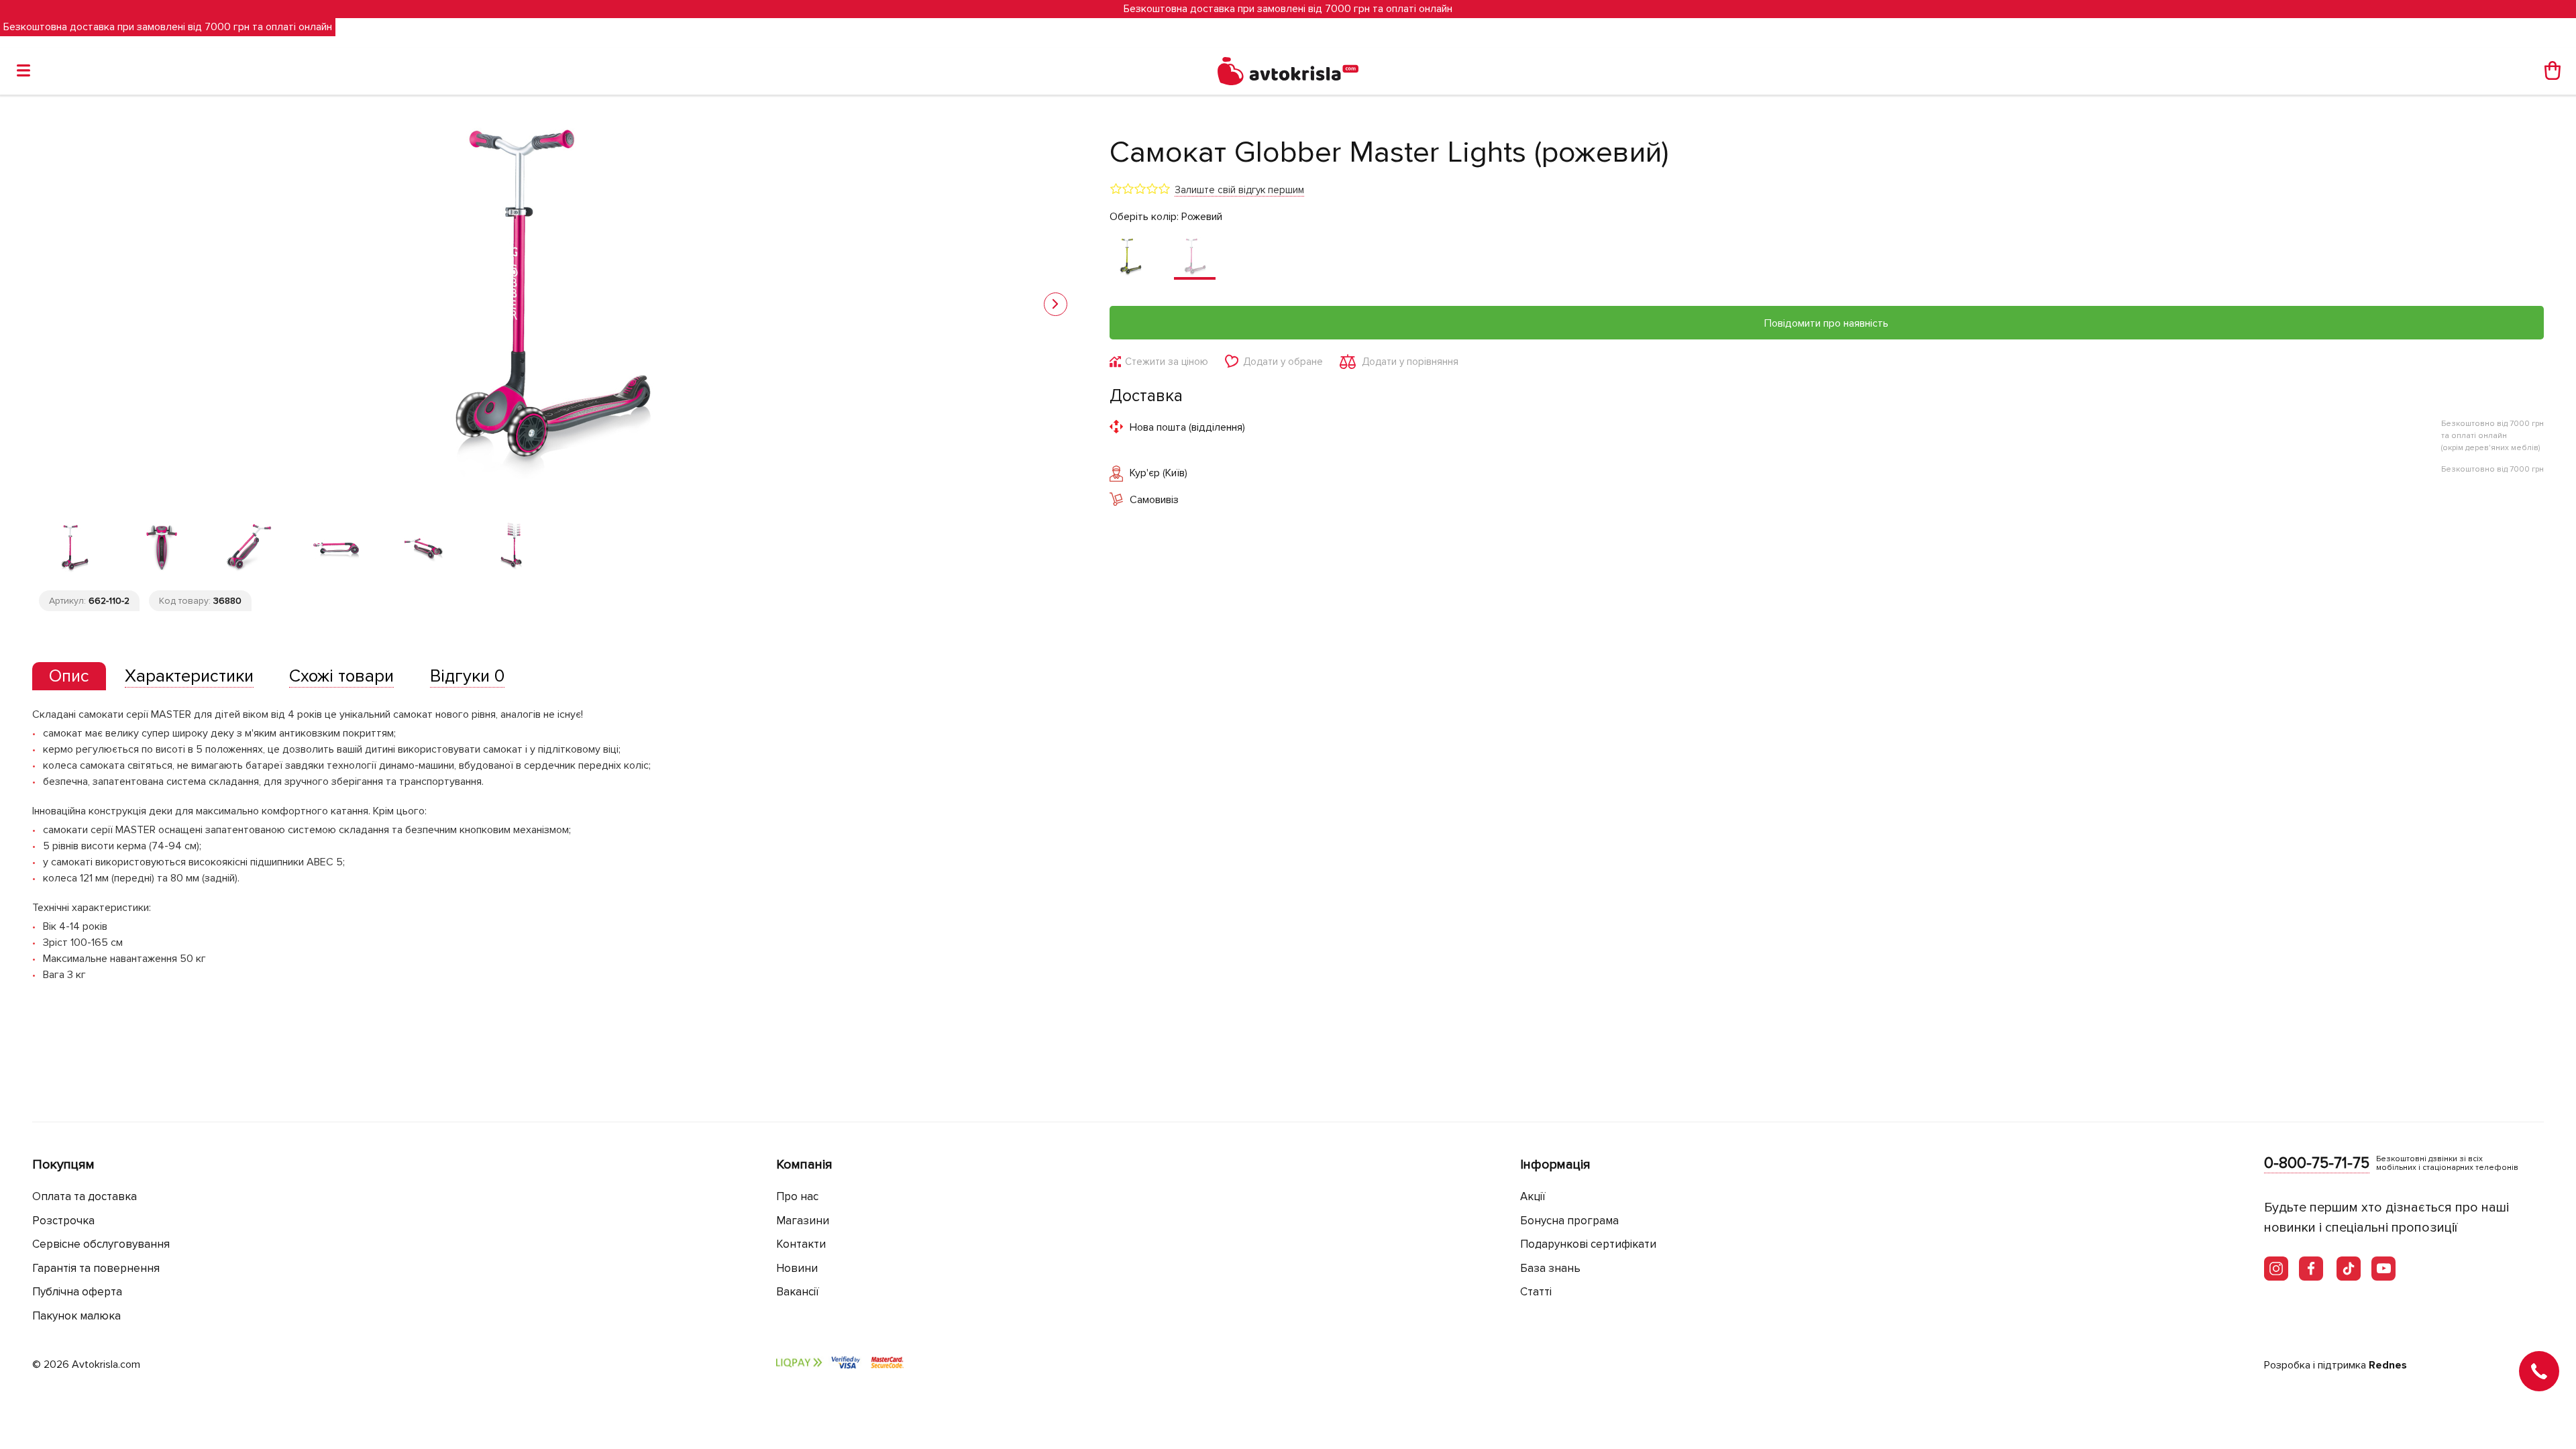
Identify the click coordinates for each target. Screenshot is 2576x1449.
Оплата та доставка (85, 1196)
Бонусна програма (1569, 1221)
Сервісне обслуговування (101, 1244)
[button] (1056, 304)
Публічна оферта (77, 1292)
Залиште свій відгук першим (1239, 190)
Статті (1536, 1292)
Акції (1533, 1196)
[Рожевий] (1195, 258)
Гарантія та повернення (96, 1268)
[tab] (69, 677)
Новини (797, 1268)
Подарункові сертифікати (1588, 1244)
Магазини (803, 1221)
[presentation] (69, 676)
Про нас (797, 1196)
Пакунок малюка (76, 1316)
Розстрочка (63, 1221)
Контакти (801, 1244)
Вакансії (798, 1292)
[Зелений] (1130, 258)
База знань (1550, 1268)
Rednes (2388, 1365)
